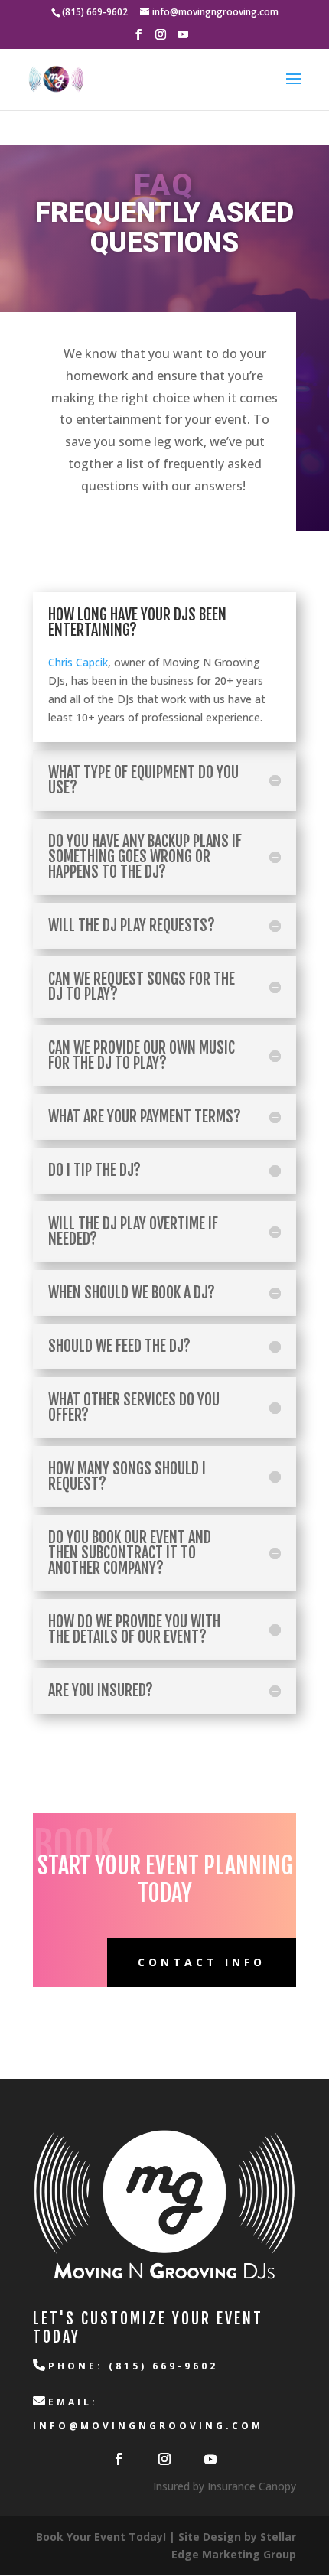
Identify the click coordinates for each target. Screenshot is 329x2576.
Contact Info (202, 1962)
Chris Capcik (78, 662)
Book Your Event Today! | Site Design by (148, 2537)
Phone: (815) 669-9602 (133, 2366)
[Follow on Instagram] (164, 2459)
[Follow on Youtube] (210, 2459)
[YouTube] (183, 39)
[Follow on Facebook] (119, 2459)
